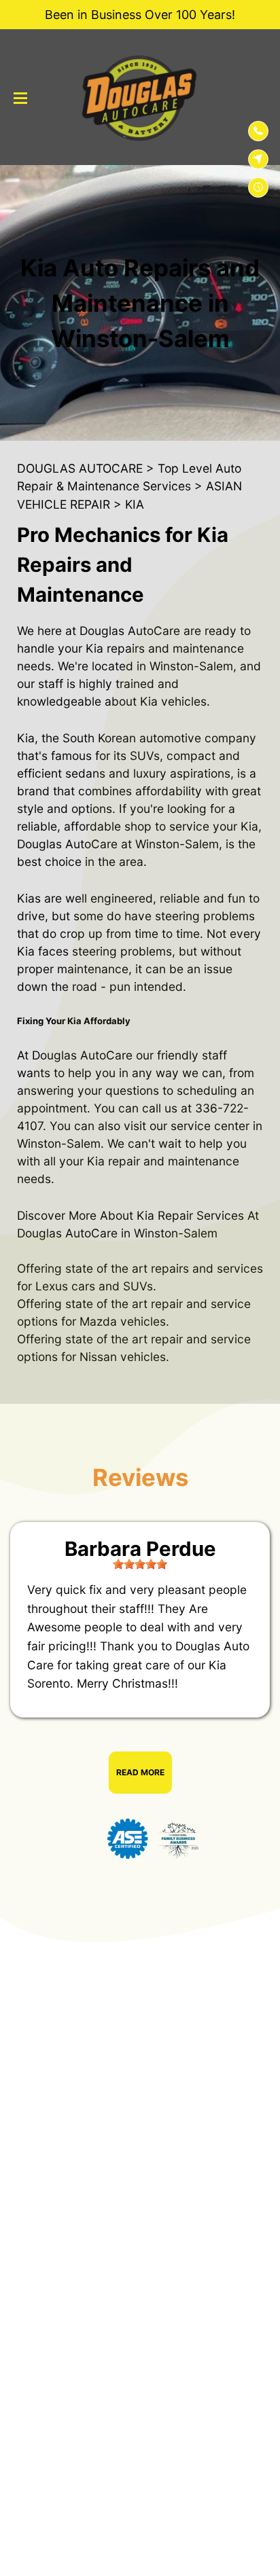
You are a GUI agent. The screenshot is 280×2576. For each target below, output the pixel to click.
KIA (135, 504)
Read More (140, 1772)
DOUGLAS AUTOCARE (80, 468)
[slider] (140, 1564)
